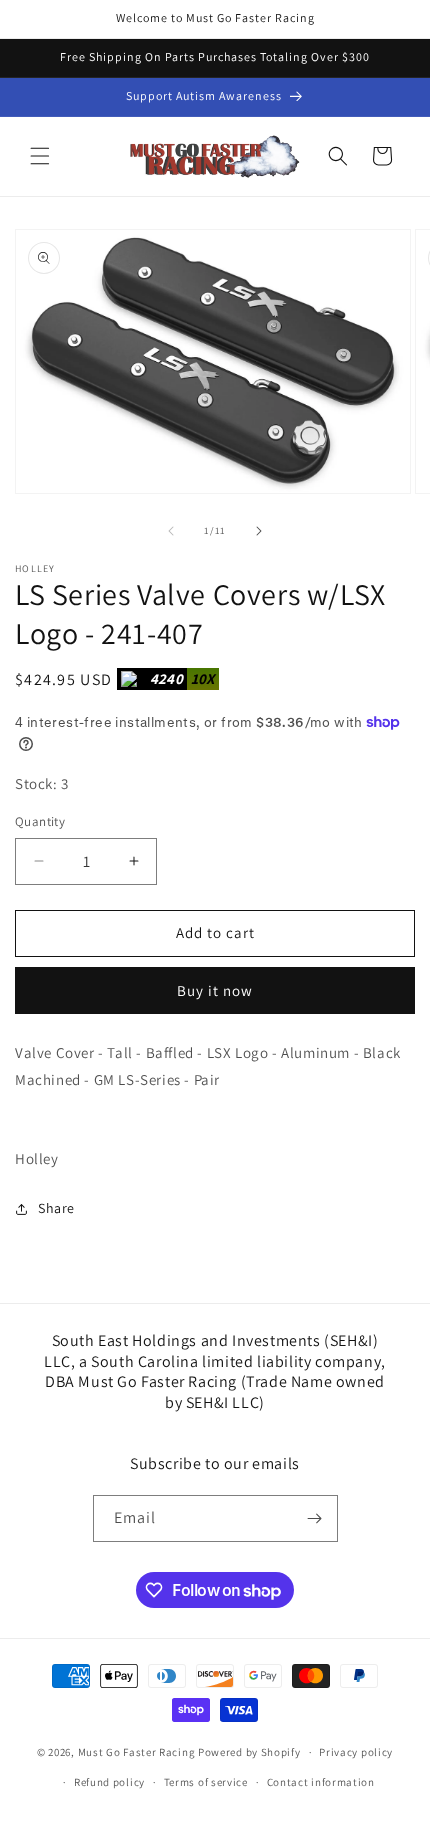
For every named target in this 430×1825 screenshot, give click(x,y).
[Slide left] (171, 531)
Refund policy (109, 1782)
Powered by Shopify (249, 1752)
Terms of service (206, 1782)
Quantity (40, 821)
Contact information (321, 1782)
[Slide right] (259, 531)
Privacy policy (356, 1752)
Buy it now (215, 990)
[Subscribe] (315, 1518)
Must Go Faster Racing (138, 1752)
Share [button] (56, 1208)
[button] (40, 156)
